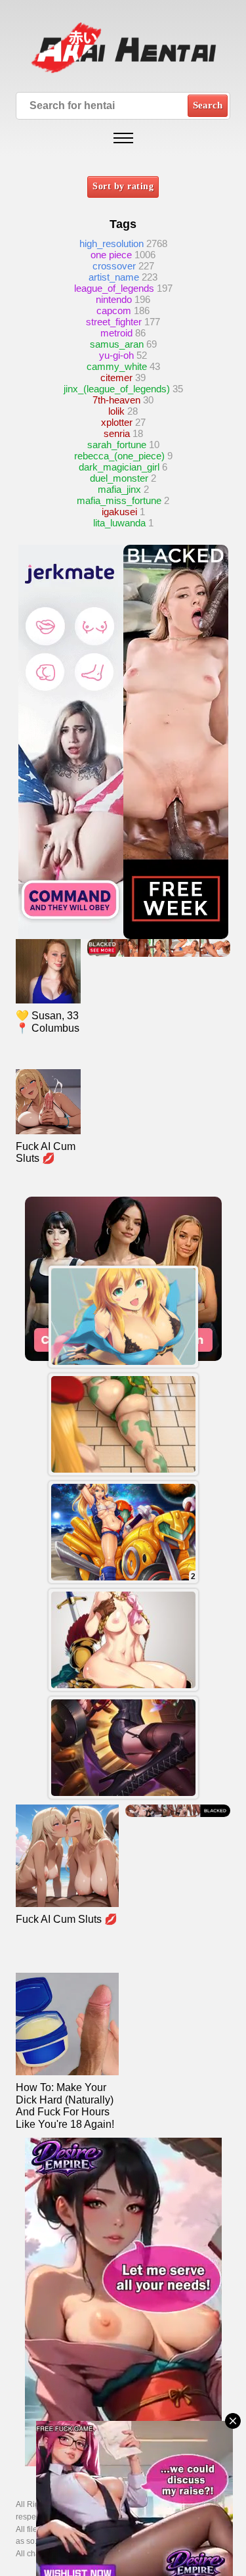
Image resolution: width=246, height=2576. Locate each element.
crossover (114, 266)
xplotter (117, 422)
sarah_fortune (117, 445)
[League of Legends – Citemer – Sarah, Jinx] (123, 1748)
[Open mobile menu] (123, 138)
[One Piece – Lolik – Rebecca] (123, 1640)
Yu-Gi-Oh (116, 355)
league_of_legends (114, 288)
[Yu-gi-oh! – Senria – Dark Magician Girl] (123, 1317)
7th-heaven (116, 400)
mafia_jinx (119, 489)
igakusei (119, 512)
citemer (116, 378)
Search (208, 105)
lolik (116, 411)
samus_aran (117, 344)
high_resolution (112, 243)
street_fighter (114, 322)
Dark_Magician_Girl (119, 467)
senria (117, 433)
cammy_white (117, 366)
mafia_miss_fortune (119, 500)
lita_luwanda (119, 523)
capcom (114, 310)
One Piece (111, 255)
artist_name (114, 277)
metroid (116, 333)
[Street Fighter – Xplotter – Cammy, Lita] (123, 1424)
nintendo (114, 299)
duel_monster (119, 478)
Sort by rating (123, 186)
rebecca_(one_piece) (119, 456)
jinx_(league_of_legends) (117, 389)
